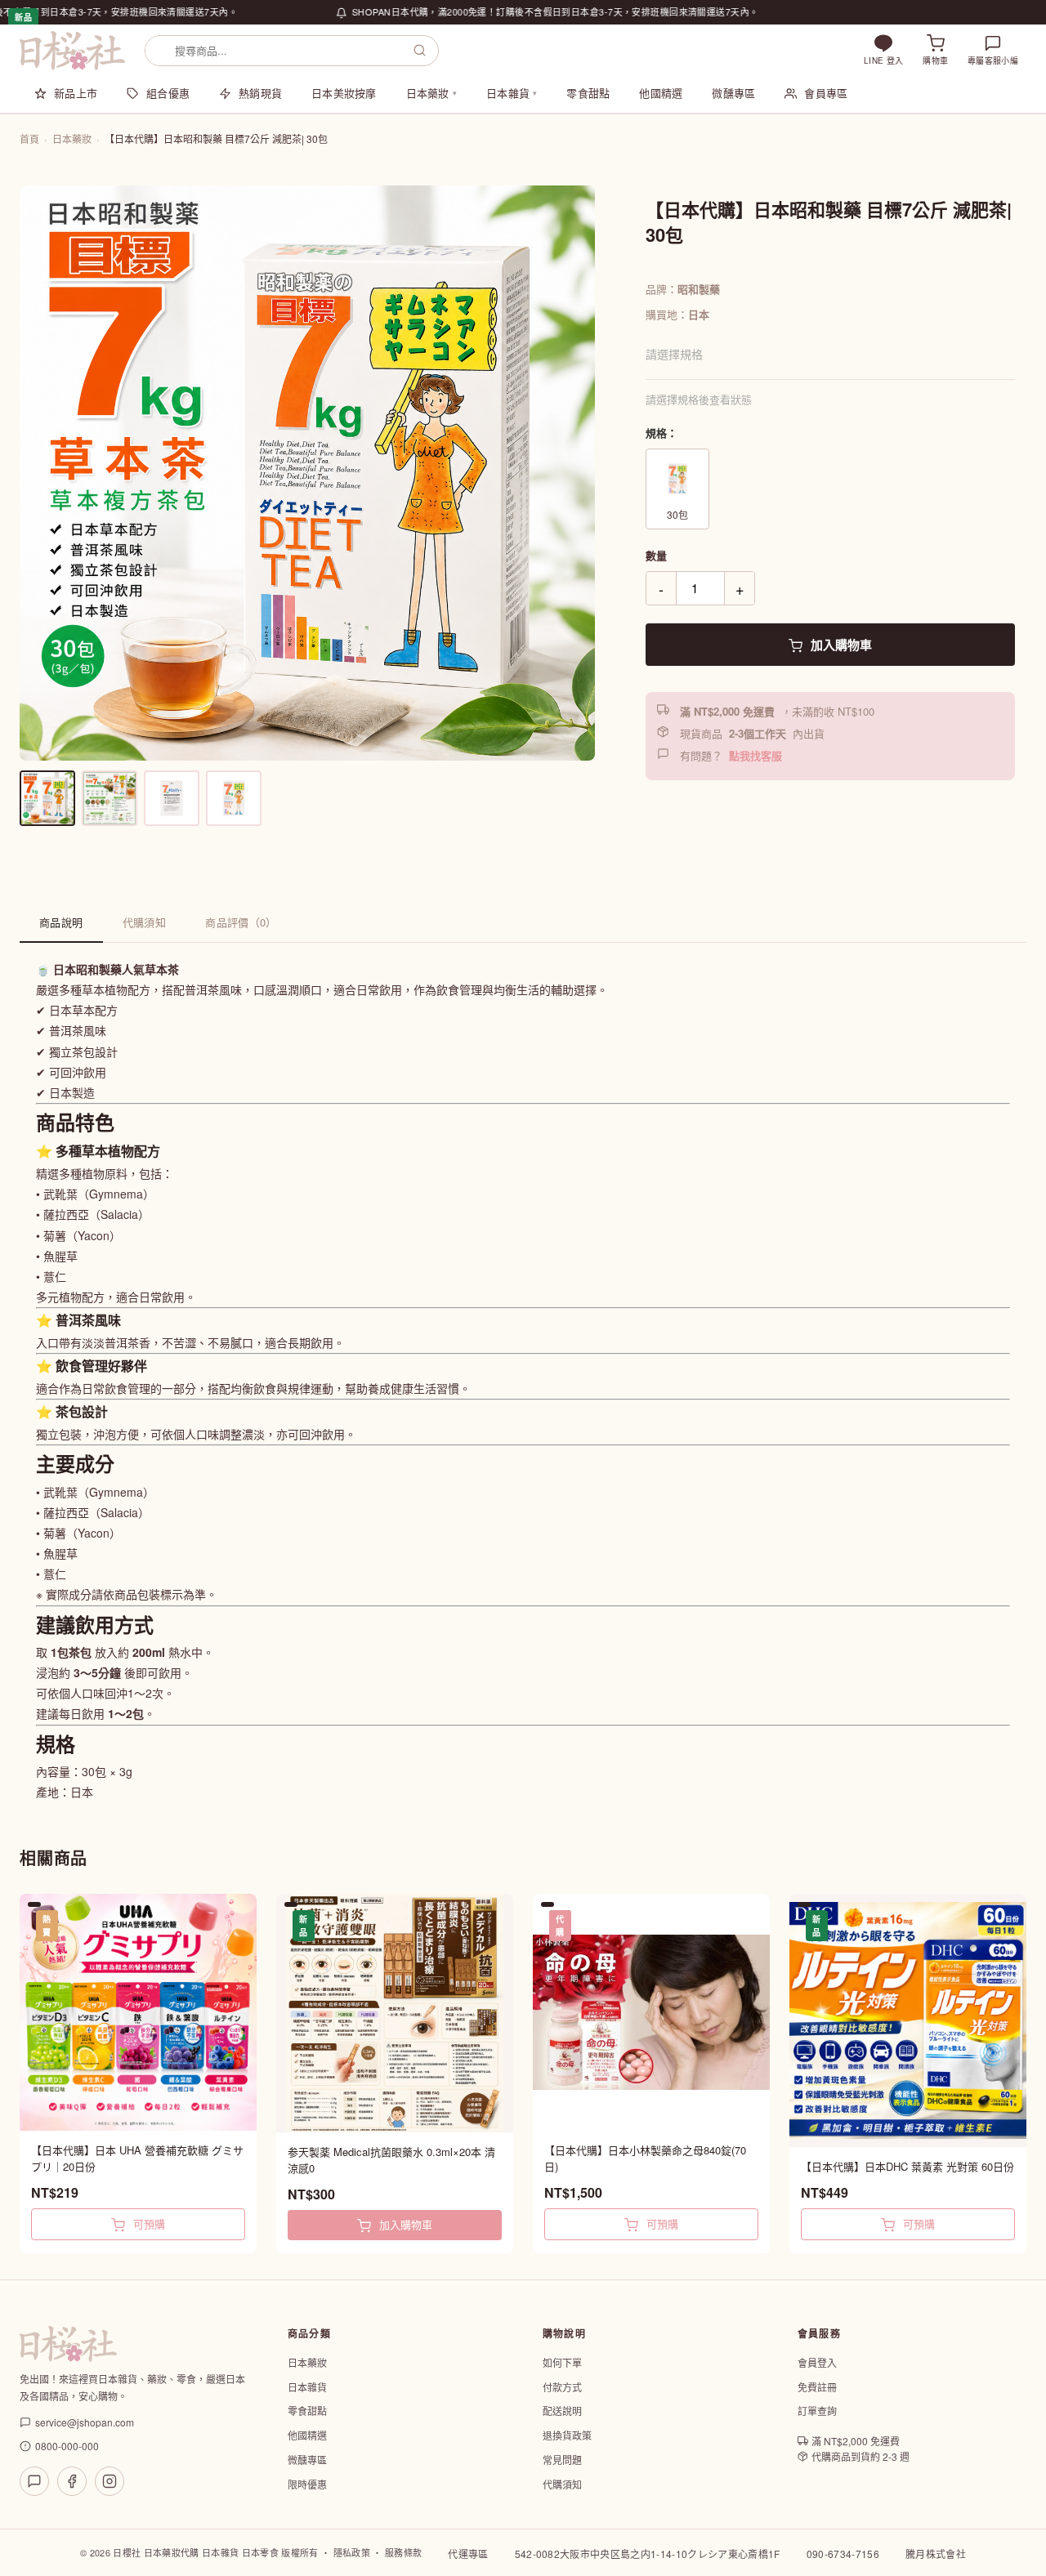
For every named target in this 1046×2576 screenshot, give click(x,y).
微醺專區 (733, 93)
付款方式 (562, 2387)
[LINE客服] (34, 2481)
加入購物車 (840, 645)
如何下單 (562, 2362)
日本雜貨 (512, 93)
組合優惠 (168, 93)
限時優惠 (307, 2484)
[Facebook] (72, 2481)
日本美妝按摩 (344, 93)
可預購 (148, 2223)
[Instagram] (110, 2481)
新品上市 (76, 93)
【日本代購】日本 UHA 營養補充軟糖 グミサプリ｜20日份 (137, 2158)
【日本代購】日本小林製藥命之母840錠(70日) (645, 2158)
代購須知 (145, 922)
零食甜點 (588, 93)
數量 (656, 555)
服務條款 (403, 2552)
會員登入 (817, 2362)
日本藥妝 (431, 93)
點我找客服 (755, 755)
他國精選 (661, 93)
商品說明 (61, 922)
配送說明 (562, 2411)
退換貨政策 (567, 2435)
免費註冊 (817, 2387)
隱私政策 (352, 2552)
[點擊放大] (307, 473)
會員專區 (826, 93)
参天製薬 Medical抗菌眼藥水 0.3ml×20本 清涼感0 (391, 2160)
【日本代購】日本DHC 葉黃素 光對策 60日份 (907, 2166)
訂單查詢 (817, 2411)
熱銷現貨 (260, 93)
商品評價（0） (241, 922)
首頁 (29, 138)
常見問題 (562, 2460)
